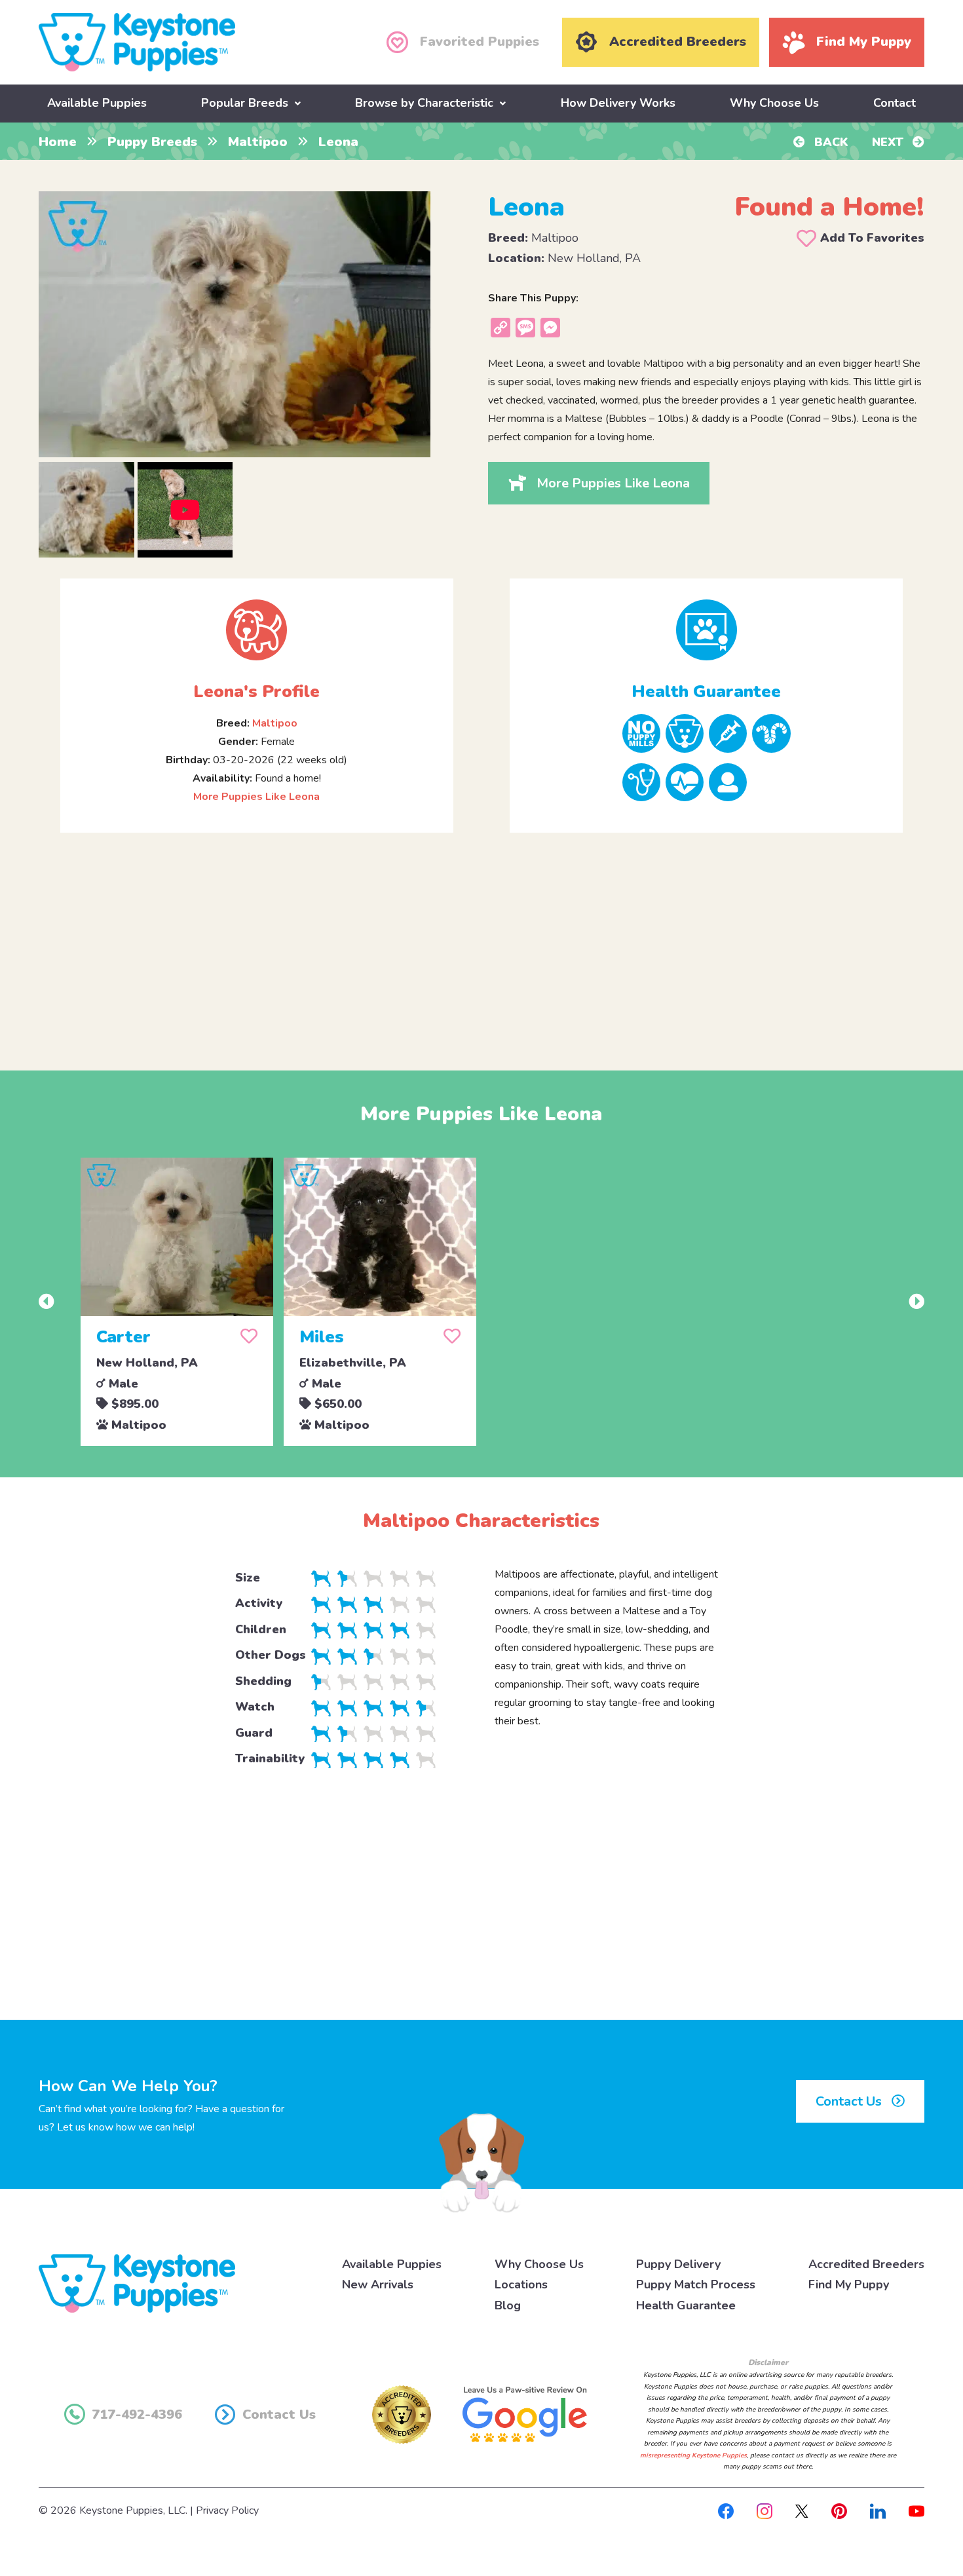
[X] (802, 2510)
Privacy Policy (227, 2510)
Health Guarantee (686, 2305)
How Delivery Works (618, 103)
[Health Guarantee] (706, 630)
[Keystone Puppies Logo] (137, 2282)
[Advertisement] (481, 941)
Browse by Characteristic (424, 103)
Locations (521, 2284)
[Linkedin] (878, 2510)
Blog (508, 2305)
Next (889, 142)
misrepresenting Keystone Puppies (693, 2455)
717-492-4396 (137, 2415)
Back (830, 142)
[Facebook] (726, 2510)
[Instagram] (765, 2510)
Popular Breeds (245, 103)
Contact (895, 103)
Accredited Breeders (866, 2264)
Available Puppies (97, 103)
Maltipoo (258, 142)
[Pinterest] (839, 2510)
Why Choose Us (774, 103)
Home (58, 142)
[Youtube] (916, 2510)
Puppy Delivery (678, 2264)
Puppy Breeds (152, 142)
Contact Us (850, 2101)
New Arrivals (378, 2284)
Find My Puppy (849, 2284)
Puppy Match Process (696, 2284)
